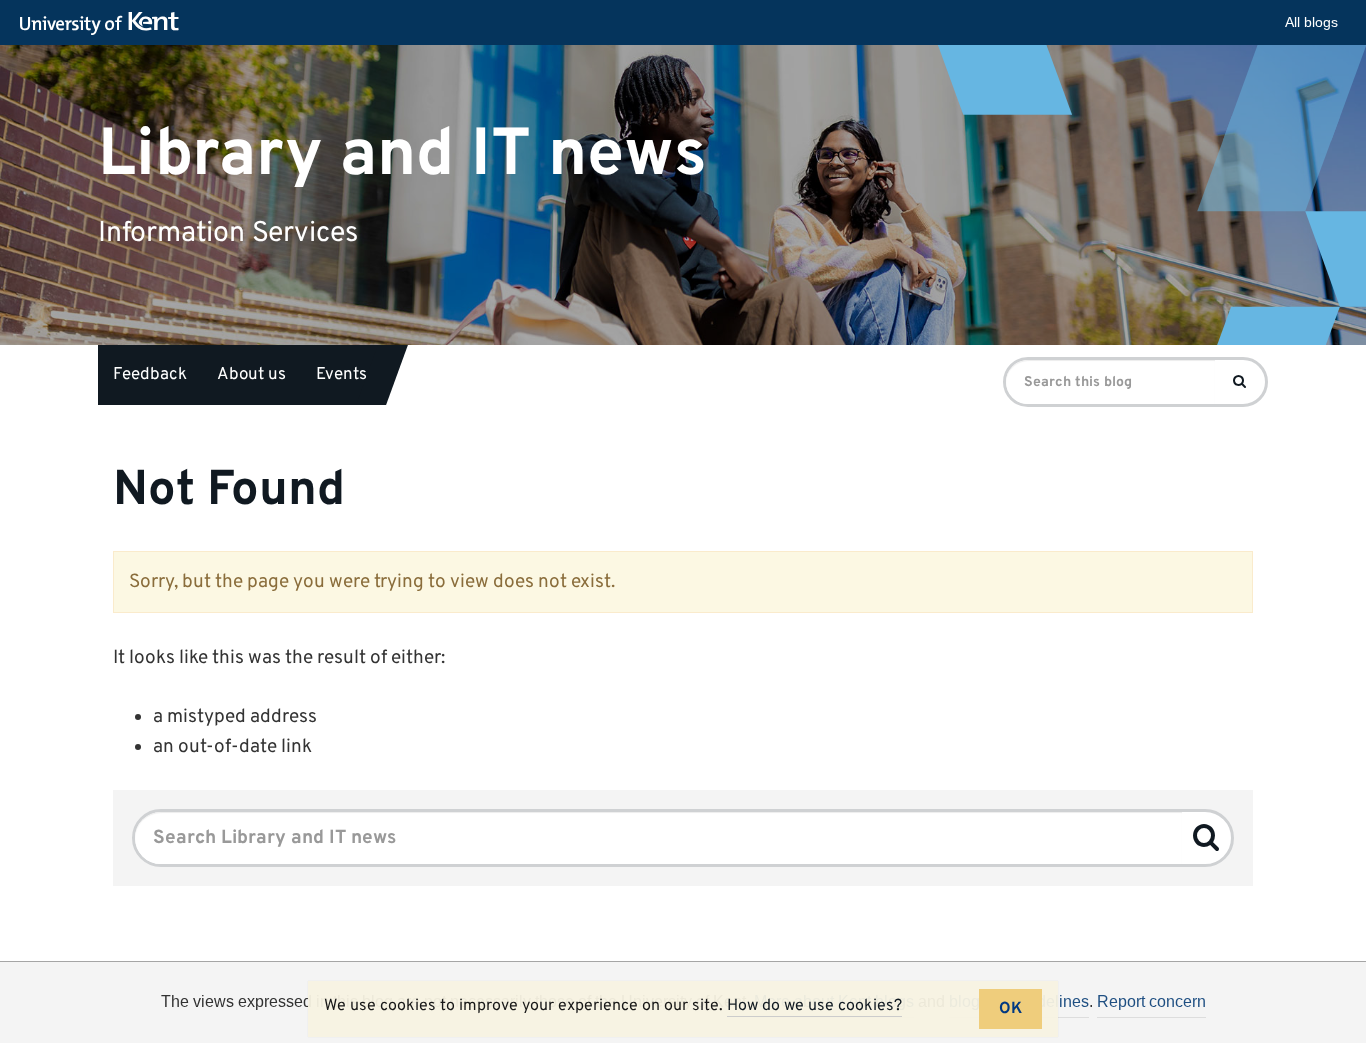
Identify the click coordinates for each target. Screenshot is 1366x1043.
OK (1010, 1009)
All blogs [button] (1311, 22)
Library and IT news (402, 154)
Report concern (1151, 1001)
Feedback (150, 375)
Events (341, 375)
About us (251, 375)
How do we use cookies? (814, 1006)
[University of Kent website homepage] (104, 24)
